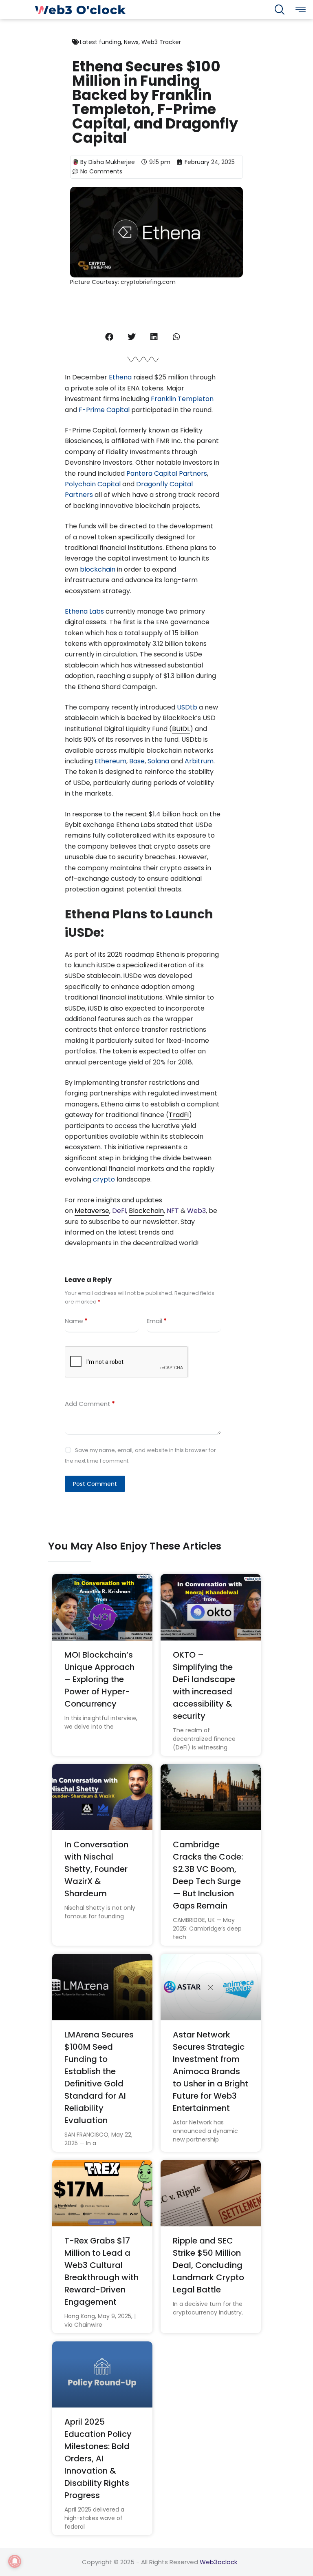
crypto (105, 1179)
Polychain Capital (93, 484)
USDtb (188, 707)
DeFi (119, 1211)
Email (157, 1321)
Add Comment (90, 1404)
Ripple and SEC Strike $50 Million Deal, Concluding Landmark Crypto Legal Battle (208, 2265)
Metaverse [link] (92, 1211)
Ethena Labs (84, 611)
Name (76, 1321)
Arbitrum (199, 761)
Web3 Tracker (161, 42)
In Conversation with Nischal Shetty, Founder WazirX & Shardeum (96, 1869)
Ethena (121, 377)
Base (137, 761)
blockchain (98, 569)
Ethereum (110, 761)
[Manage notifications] (15, 2561)
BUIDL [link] (181, 729)
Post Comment (95, 1484)
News (131, 42)
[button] (109, 337)
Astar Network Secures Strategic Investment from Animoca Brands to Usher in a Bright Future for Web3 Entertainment (211, 2071)
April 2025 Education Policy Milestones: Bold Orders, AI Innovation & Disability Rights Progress (98, 2459)
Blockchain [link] (146, 1211)
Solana (159, 761)
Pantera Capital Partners (167, 473)
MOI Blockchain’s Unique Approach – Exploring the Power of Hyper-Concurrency (99, 1679)
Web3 (196, 1211)
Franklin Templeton (182, 399)
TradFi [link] (179, 1115)
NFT (174, 1211)
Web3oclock (218, 2562)
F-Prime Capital (104, 410)
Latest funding (100, 42)
